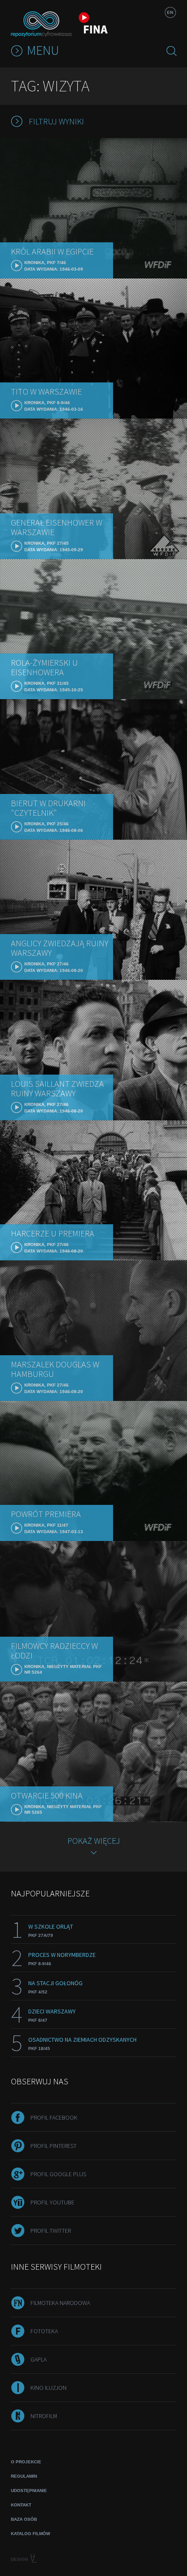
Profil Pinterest (53, 2146)
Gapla (38, 2359)
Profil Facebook (54, 2117)
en (170, 12)
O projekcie (26, 2462)
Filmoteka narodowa (60, 2303)
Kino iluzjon (48, 2388)
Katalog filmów (30, 2534)
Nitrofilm (44, 2416)
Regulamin (24, 2476)
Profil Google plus (58, 2174)
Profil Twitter (51, 2231)
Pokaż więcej (94, 1841)
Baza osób (24, 2519)
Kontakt (21, 2505)
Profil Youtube (52, 2202)
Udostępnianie (29, 2491)
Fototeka (44, 2331)
